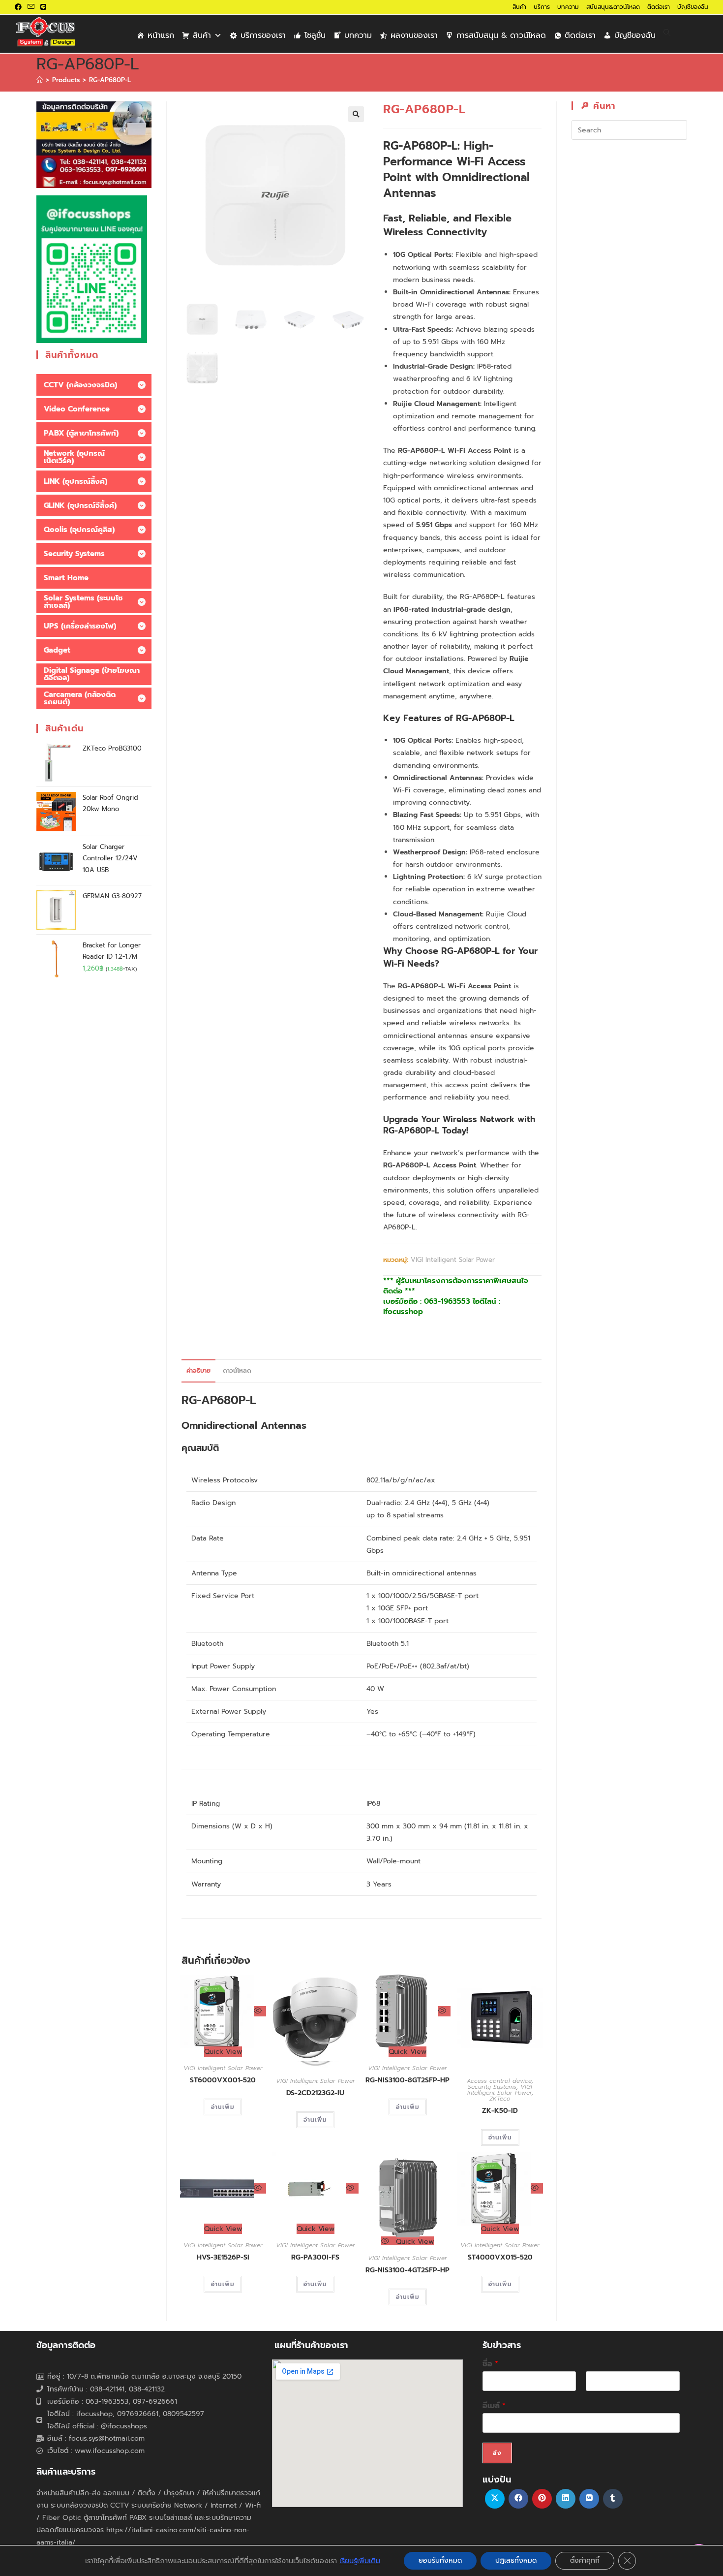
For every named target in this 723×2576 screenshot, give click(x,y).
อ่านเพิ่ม (223, 2107)
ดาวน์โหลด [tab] (237, 1370)
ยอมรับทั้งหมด (440, 2560)
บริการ (542, 7)
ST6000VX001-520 (223, 2080)
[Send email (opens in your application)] (31, 7)
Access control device (499, 2081)
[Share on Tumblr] (613, 2499)
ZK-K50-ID (500, 2111)
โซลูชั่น (315, 35)
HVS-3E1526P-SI (223, 2257)
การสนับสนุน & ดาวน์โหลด (501, 35)
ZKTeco (500, 2099)
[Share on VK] (589, 2499)
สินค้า (519, 7)
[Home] (40, 80)
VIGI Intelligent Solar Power (453, 1260)
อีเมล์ (494, 2406)
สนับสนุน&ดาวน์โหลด (613, 7)
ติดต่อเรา (659, 7)
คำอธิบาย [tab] (198, 1370)
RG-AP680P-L (110, 80)
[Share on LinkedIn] (566, 2499)
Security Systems (492, 2087)
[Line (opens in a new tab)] (43, 7)
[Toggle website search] (667, 33)
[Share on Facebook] (518, 2499)
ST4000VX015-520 (500, 2257)
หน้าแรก (161, 35)
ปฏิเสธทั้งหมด (516, 2560)
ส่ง (497, 2453)
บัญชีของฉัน (693, 7)
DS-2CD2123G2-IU (315, 2093)
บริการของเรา (263, 35)
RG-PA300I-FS (315, 2257)
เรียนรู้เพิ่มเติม (360, 2561)
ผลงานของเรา (414, 35)
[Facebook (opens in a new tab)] (20, 7)
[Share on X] (495, 2499)
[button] (356, 114)
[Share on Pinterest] (542, 2499)
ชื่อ (490, 2364)
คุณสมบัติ (200, 1448)
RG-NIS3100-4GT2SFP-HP (407, 2270)
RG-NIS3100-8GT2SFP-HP (407, 2080)
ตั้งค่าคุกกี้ (585, 2560)
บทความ (568, 7)
